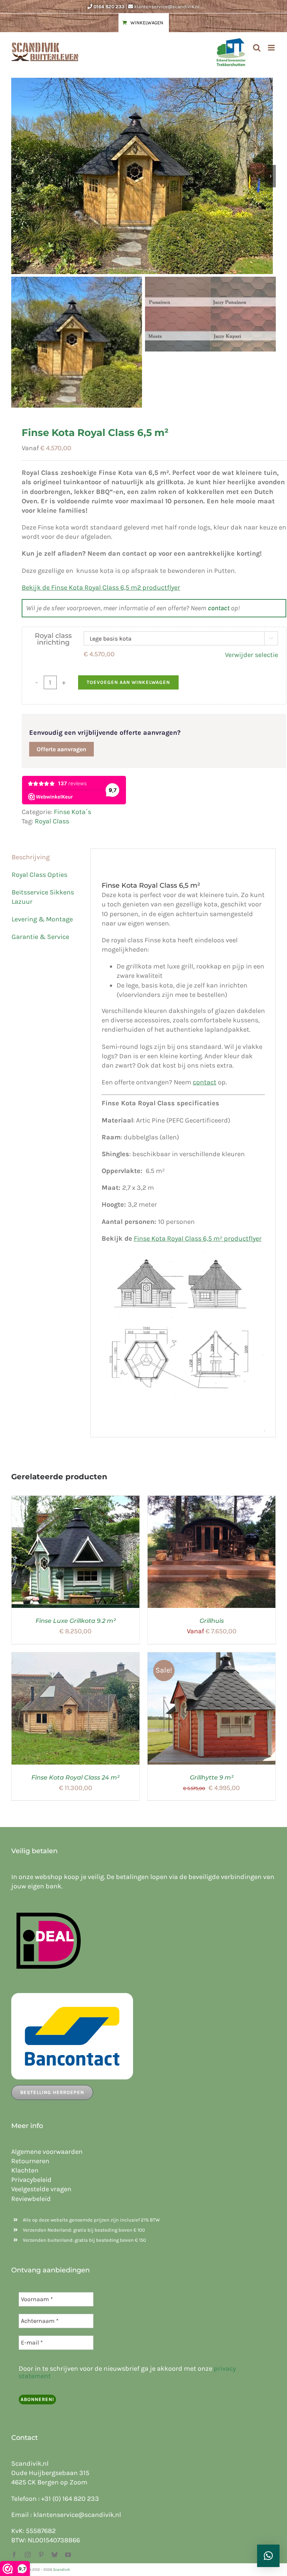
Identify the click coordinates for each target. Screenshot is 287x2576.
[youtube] (68, 2555)
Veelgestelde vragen (41, 2189)
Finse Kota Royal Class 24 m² (75, 1777)
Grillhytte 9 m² (212, 1777)
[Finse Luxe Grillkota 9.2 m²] (75, 1500)
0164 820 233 (109, 7)
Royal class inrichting (53, 639)
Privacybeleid (31, 2180)
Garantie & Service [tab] (40, 937)
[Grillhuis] (212, 1500)
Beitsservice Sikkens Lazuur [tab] (43, 897)
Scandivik (62, 2570)
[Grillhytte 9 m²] (212, 1657)
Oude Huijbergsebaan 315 (50, 2473)
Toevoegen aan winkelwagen (128, 682)
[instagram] (28, 2555)
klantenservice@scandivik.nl (167, 7)
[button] (268, 2556)
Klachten (25, 2170)
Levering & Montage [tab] (42, 919)
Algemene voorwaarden (47, 2152)
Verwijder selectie (251, 655)
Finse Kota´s (72, 812)
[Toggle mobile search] (257, 48)
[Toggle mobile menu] (272, 48)
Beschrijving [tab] (31, 857)
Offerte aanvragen (61, 749)
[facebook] (14, 2555)
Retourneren (30, 2161)
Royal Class (52, 821)
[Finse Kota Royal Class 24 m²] (75, 1657)
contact (219, 608)
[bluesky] (55, 2555)
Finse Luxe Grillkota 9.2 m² (76, 1621)
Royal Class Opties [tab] (39, 875)
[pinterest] (41, 2555)
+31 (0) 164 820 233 (70, 2499)
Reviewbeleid (31, 2199)
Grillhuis (212, 1621)
